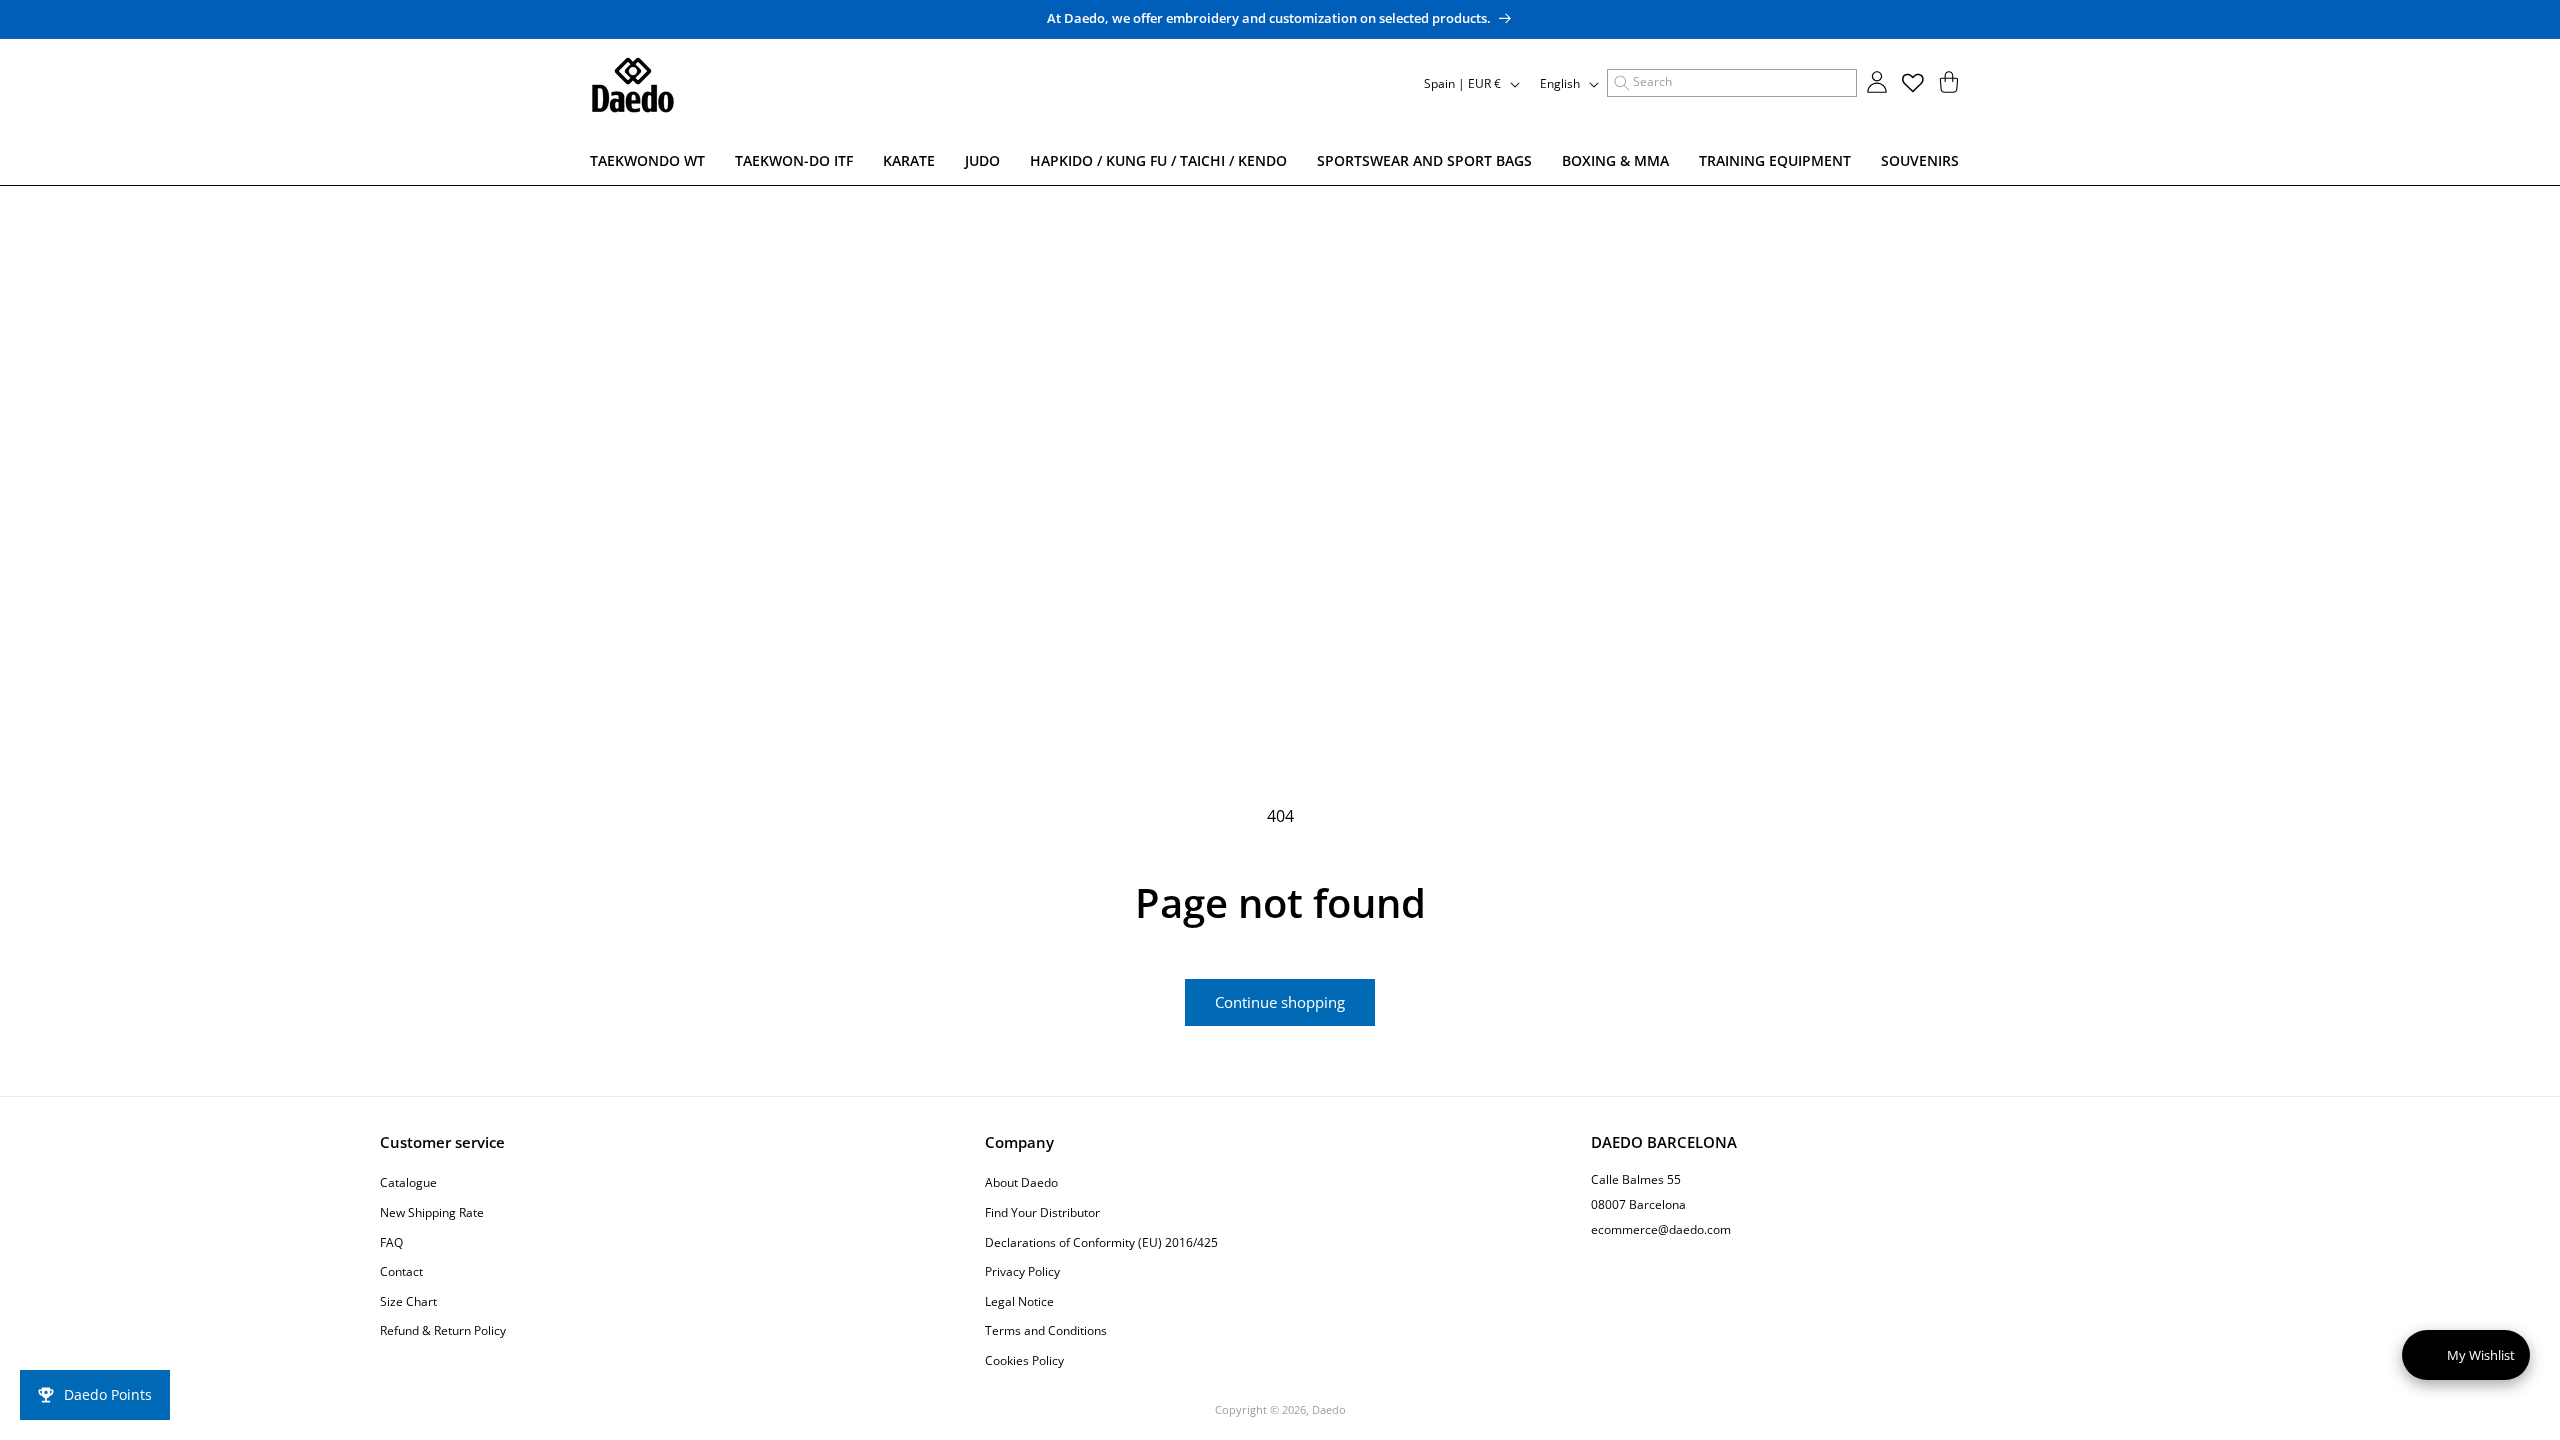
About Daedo (1021, 1182)
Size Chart (408, 1301)
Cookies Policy (1024, 1360)
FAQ (391, 1242)
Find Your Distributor (1042, 1212)
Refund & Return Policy (443, 1330)
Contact (401, 1271)
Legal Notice (1019, 1301)
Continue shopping (1280, 1002)
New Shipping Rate (432, 1212)
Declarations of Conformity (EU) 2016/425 (1101, 1242)
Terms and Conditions (1046, 1330)
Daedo (1329, 1409)
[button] (1732, 83)
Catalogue (408, 1182)
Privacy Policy (1022, 1271)
